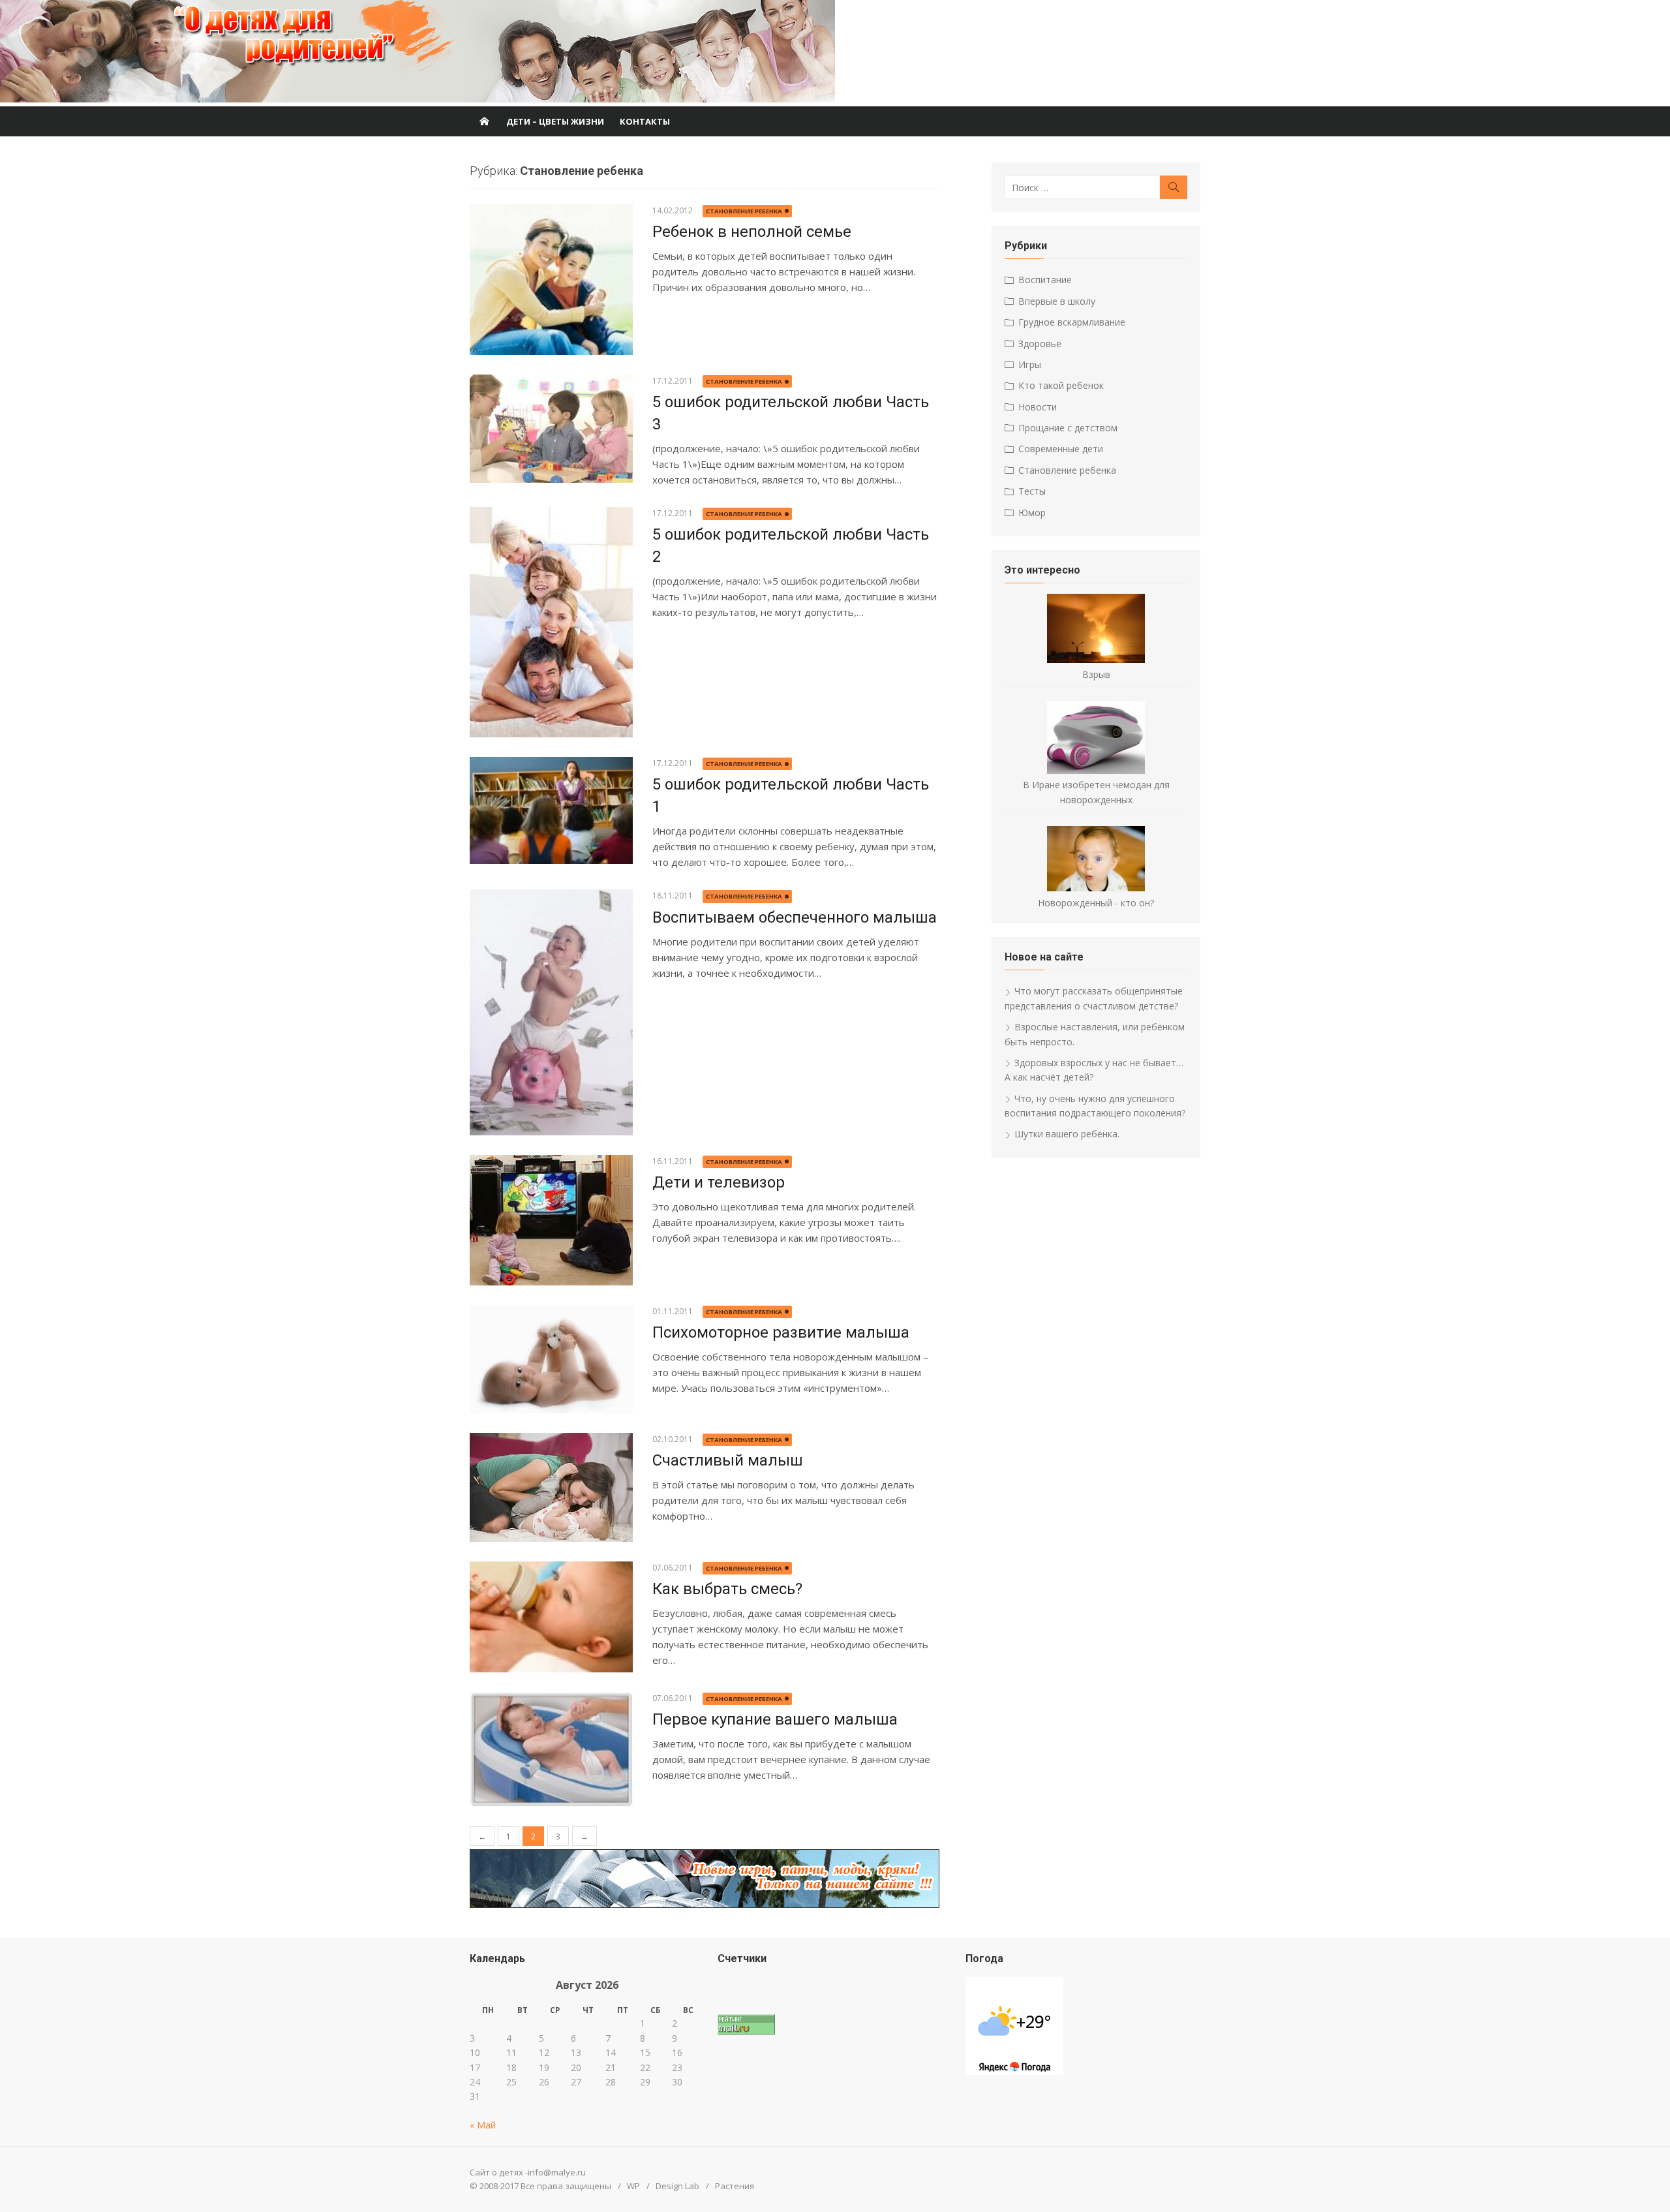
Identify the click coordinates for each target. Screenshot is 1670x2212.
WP (633, 2186)
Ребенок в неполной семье (752, 232)
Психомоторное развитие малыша (781, 1332)
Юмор (1032, 513)
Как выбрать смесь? (727, 1589)
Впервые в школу (1057, 301)
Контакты (645, 121)
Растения (735, 2186)
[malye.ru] (484, 121)
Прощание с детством (1068, 428)
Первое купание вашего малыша (775, 1719)
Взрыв (1096, 674)
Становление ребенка (744, 211)
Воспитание (1045, 280)
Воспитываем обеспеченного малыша (795, 917)
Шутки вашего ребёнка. (1067, 1134)
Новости (1038, 407)
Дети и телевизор (719, 1182)
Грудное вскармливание (1072, 322)
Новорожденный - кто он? (1096, 903)
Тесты (1032, 491)
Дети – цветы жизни (555, 121)
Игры (1030, 364)
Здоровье (1040, 344)
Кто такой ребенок (1061, 385)
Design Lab (677, 2186)
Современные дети (1061, 449)
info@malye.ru (557, 2172)
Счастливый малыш (728, 1460)
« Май (483, 2125)
